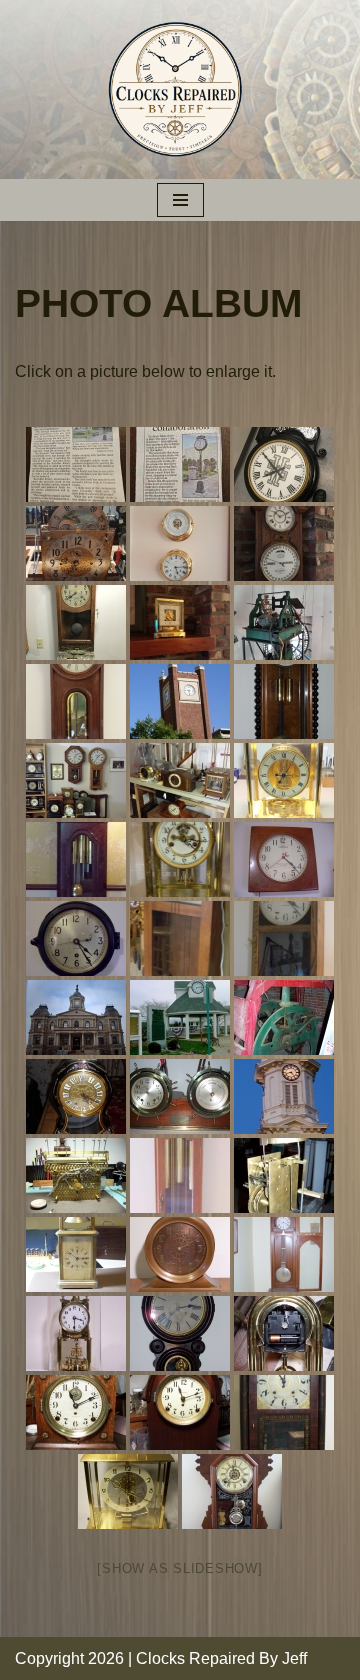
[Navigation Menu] (180, 200)
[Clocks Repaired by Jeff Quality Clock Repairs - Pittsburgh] (180, 89)
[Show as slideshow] (179, 1568)
